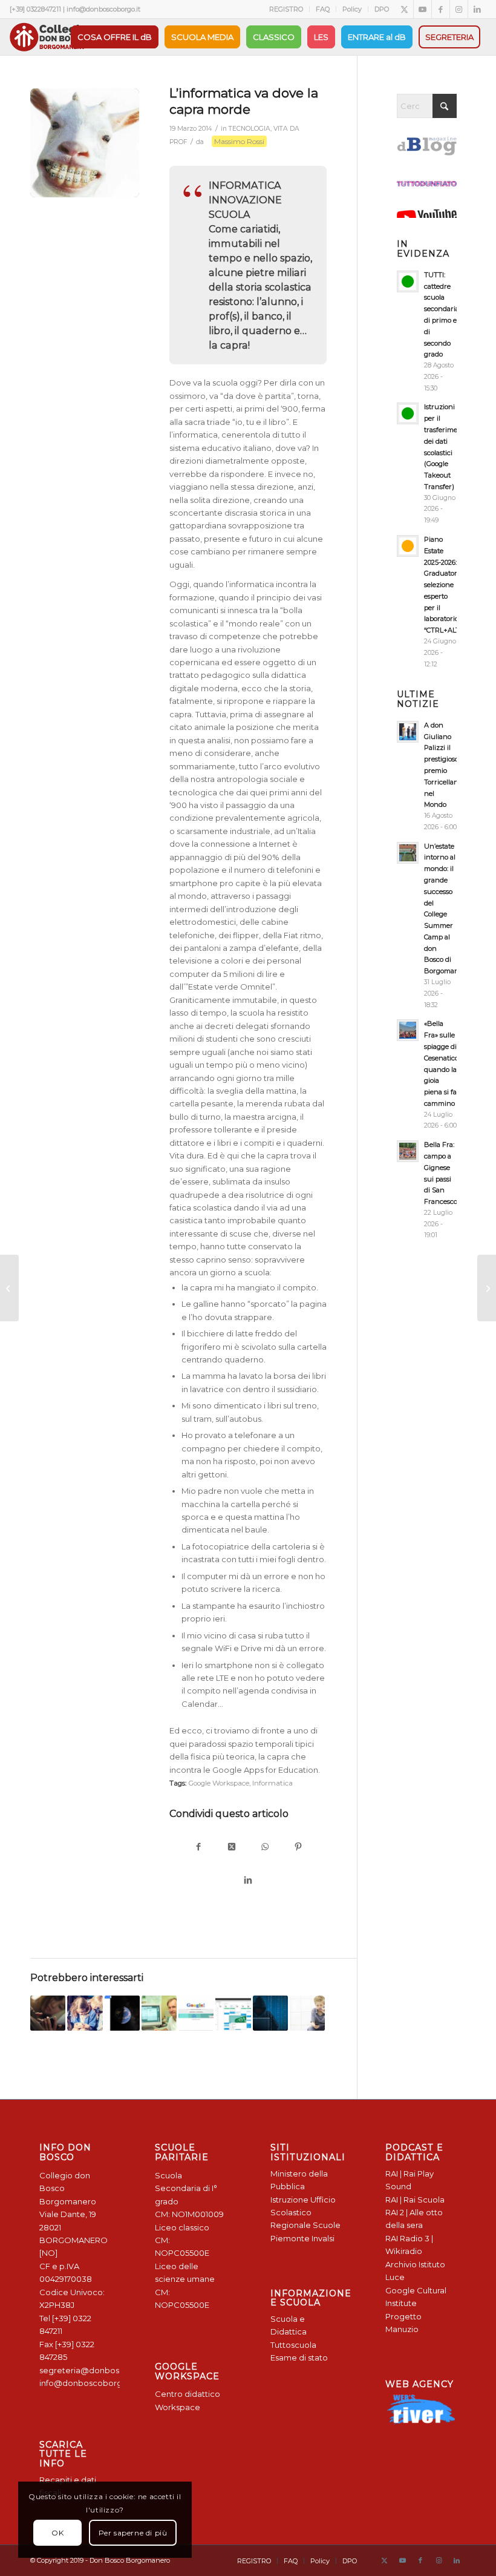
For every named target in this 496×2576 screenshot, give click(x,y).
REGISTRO (286, 9)
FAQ (323, 9)
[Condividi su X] (231, 1848)
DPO (382, 9)
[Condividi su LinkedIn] (248, 1881)
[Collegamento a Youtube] (423, 9)
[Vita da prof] (9, 1288)
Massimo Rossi (239, 141)
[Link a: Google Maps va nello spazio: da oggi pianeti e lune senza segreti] (122, 2013)
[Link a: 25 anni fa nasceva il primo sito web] (159, 2013)
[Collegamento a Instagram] (459, 9)
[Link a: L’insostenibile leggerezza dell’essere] (270, 2013)
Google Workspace (219, 1783)
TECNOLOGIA (250, 129)
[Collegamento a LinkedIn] (477, 9)
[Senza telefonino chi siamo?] (487, 1288)
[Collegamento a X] (404, 9)
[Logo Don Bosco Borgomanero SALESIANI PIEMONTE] (48, 37)
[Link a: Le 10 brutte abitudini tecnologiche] (85, 2013)
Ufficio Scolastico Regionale (303, 2213)
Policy (352, 9)
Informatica (272, 1783)
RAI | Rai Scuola (415, 2200)
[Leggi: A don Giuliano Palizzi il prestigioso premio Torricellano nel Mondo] (408, 732)
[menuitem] (286, 9)
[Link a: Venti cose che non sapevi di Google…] (196, 2013)
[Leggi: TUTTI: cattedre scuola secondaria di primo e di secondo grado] (408, 281)
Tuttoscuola (293, 2345)
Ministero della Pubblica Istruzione (299, 2187)
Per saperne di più (133, 2533)
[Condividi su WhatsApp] (265, 1848)
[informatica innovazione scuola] (85, 143)
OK (57, 2533)
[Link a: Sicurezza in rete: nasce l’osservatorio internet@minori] (48, 2013)
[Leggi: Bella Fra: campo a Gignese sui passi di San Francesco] (408, 1151)
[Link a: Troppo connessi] (307, 2013)
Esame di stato (299, 2357)
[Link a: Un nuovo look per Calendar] (233, 2013)
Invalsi (323, 2238)
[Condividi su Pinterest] (298, 1848)
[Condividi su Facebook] (198, 1848)
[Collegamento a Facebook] (441, 9)
